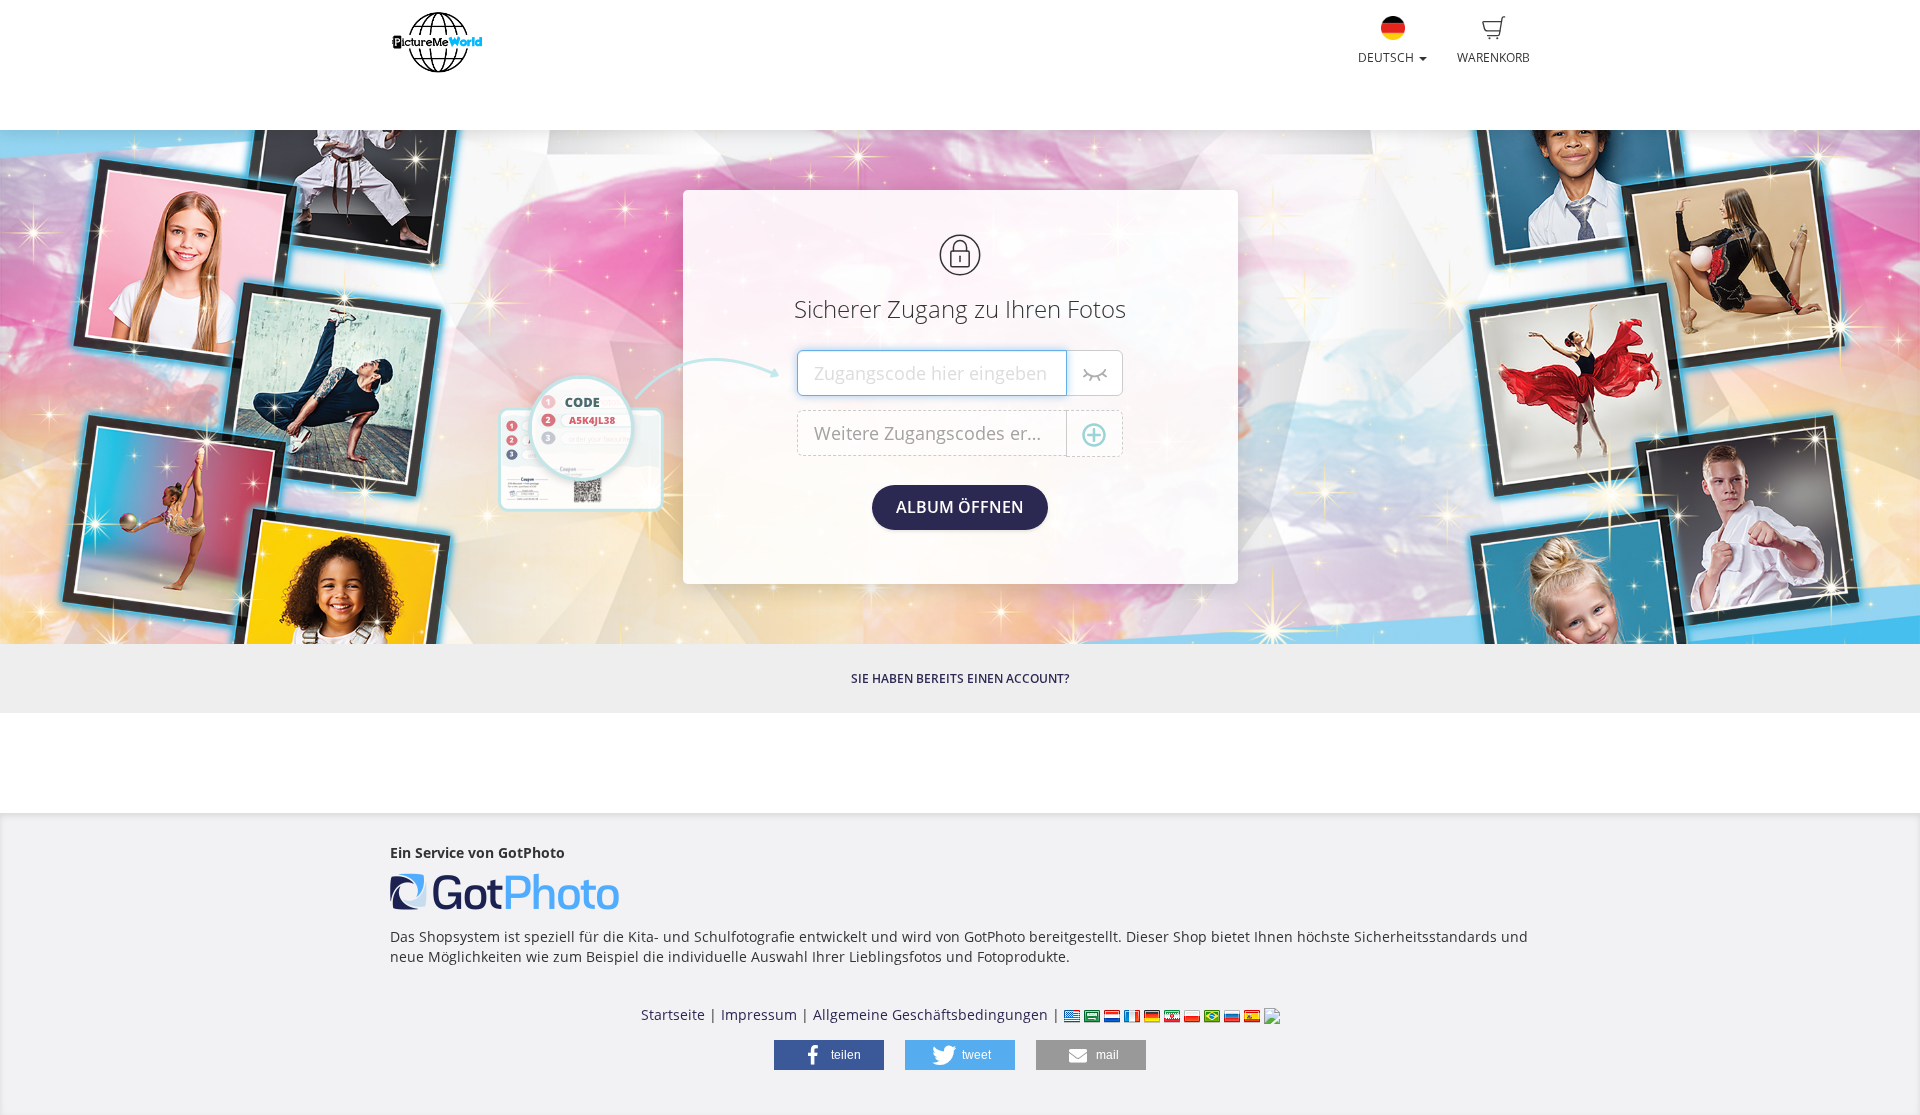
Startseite (673, 1014)
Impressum (759, 1014)
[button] (829, 1055)
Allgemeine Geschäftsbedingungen (930, 1014)
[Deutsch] (1152, 1014)
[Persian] (1172, 1014)
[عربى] (1092, 1014)
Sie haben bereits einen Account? (960, 678)
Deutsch (1387, 57)
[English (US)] (1072, 1014)
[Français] (1132, 1014)
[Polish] (1192, 1014)
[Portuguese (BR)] (1212, 1014)
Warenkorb (1493, 57)
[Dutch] (1112, 1014)
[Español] (1252, 1014)
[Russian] (1232, 1014)
